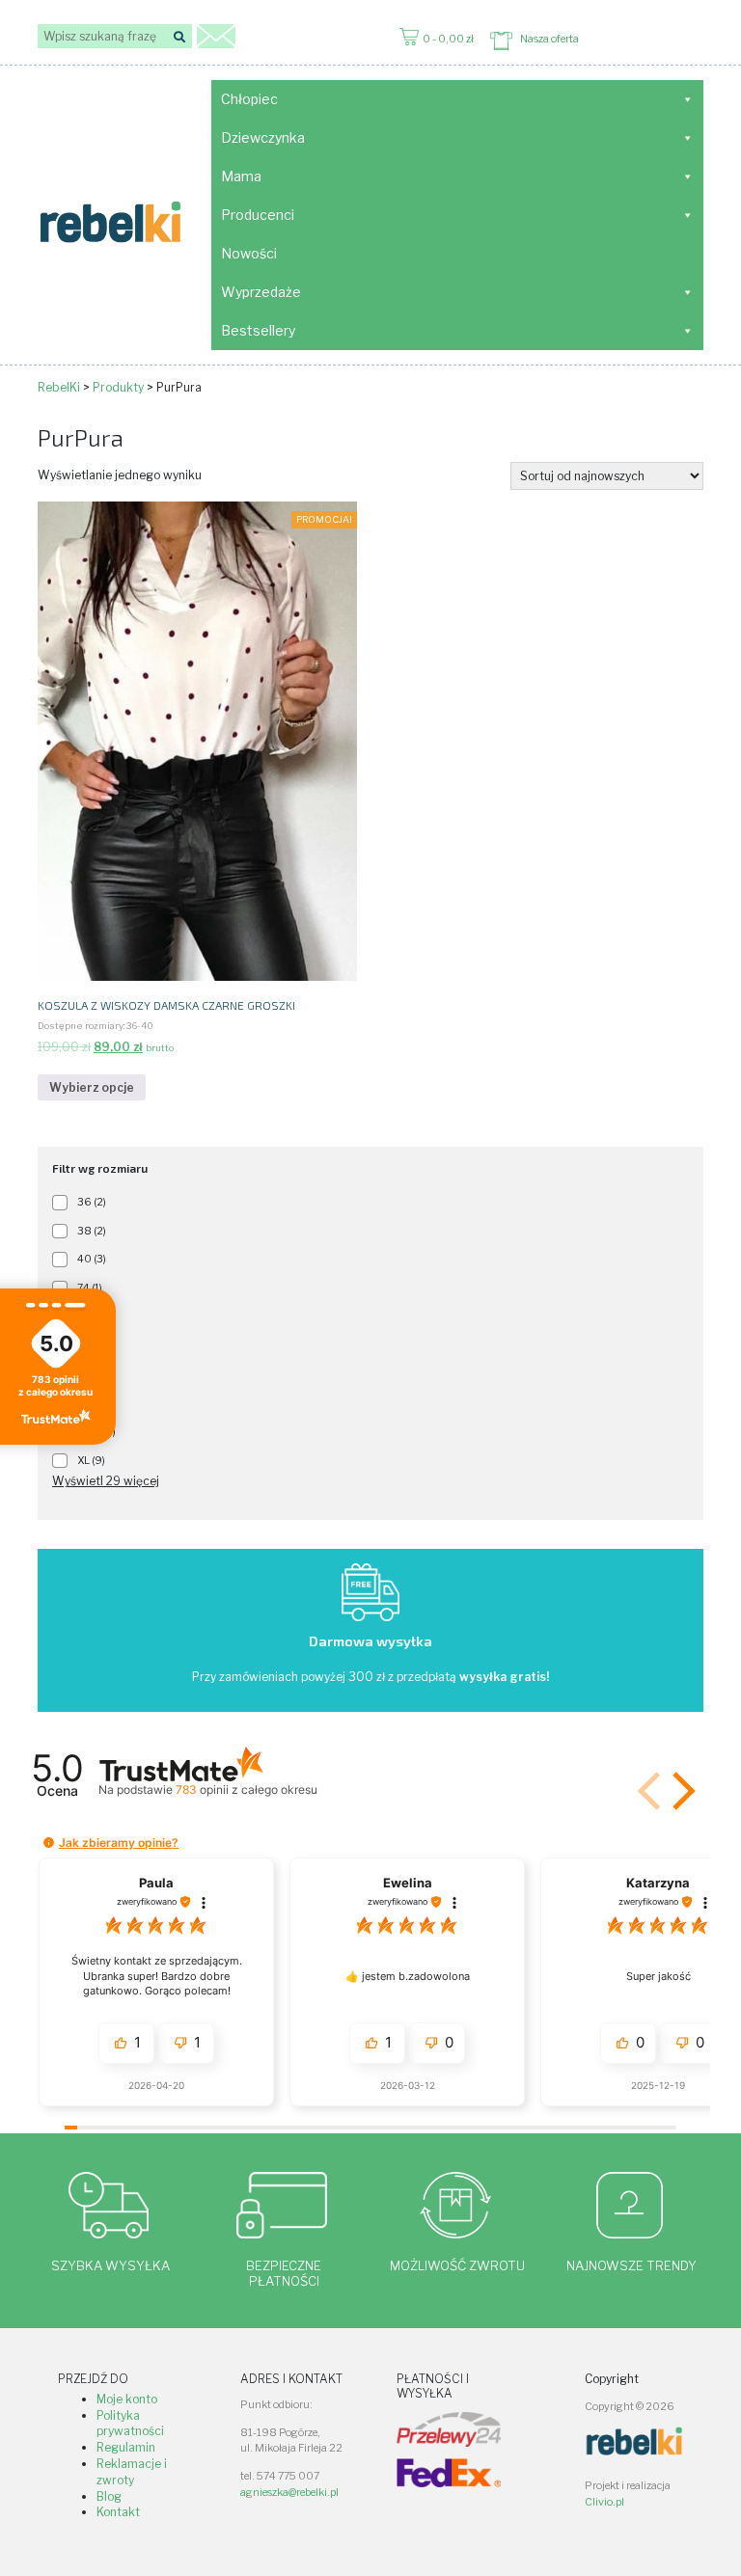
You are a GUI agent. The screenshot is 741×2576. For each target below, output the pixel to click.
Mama (241, 176)
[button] (680, 1791)
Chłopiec (249, 99)
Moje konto (127, 2399)
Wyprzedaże (261, 292)
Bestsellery (258, 330)
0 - (448, 39)
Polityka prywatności (130, 2424)
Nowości (249, 253)
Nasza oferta (549, 39)
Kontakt (118, 2512)
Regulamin (126, 2447)
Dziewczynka (263, 137)
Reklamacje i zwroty (132, 2472)
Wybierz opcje (92, 1087)
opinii (246, 1790)
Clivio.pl (604, 2502)
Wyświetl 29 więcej (106, 1481)
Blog (109, 2496)
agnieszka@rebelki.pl (289, 2493)
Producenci (258, 215)
